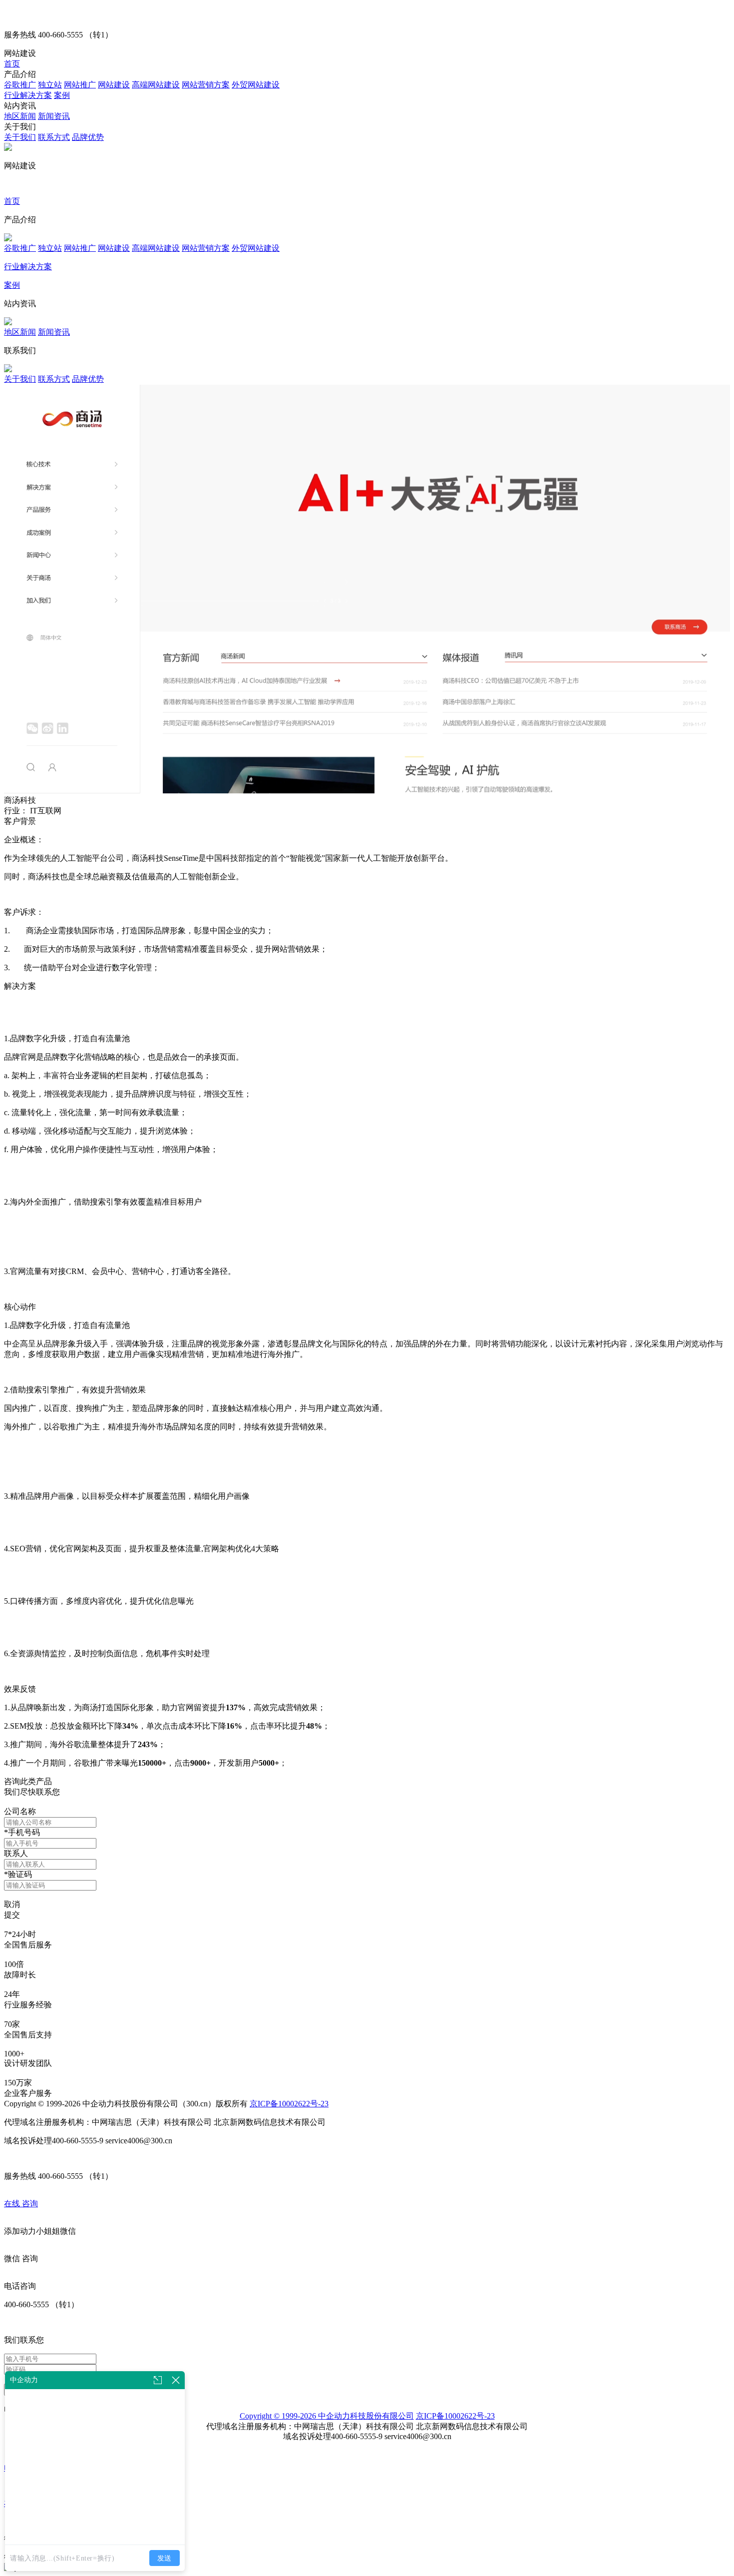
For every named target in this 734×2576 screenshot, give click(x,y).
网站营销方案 (206, 85)
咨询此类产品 (28, 1781)
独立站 (50, 85)
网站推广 (80, 85)
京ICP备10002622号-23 (289, 2104)
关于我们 (20, 137)
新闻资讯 (54, 116)
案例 (62, 95)
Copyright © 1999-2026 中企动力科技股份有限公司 (327, 2416)
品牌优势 (88, 137)
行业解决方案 (28, 95)
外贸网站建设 (256, 85)
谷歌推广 (20, 85)
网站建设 (114, 85)
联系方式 (54, 137)
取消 (12, 1904)
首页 (12, 64)
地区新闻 (20, 116)
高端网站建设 (156, 85)
